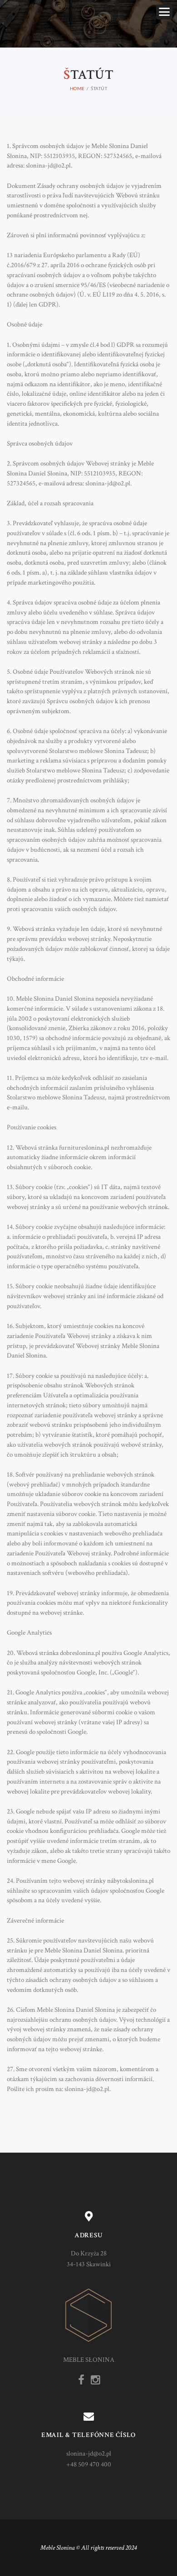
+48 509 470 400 (89, 2464)
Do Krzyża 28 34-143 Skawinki (89, 2259)
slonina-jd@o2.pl (89, 2454)
